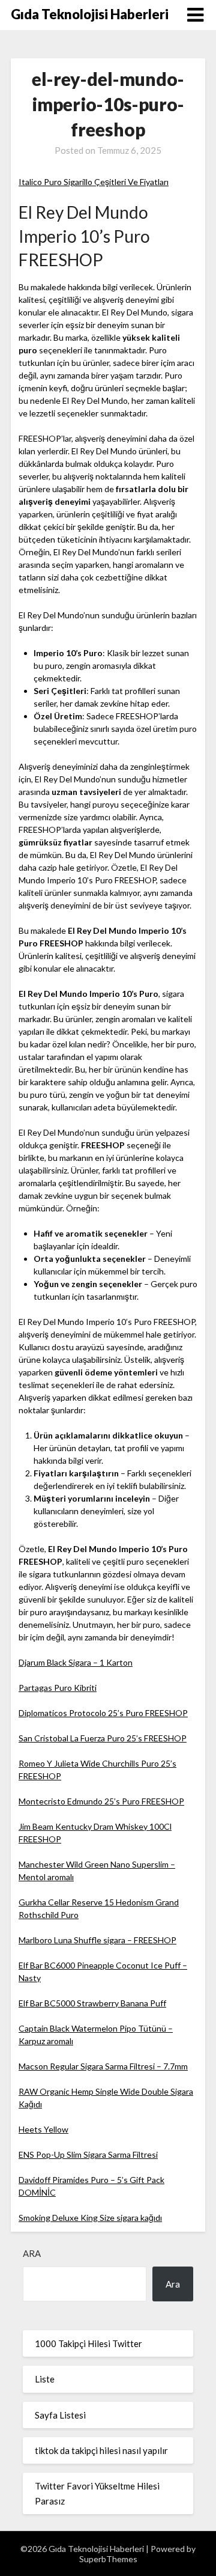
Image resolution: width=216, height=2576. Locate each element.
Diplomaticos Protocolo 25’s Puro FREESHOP (103, 1713)
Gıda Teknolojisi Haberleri (90, 14)
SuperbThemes (108, 2559)
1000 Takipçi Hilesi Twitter (88, 2343)
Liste (45, 2379)
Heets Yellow (43, 2129)
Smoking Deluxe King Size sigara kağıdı (90, 2218)
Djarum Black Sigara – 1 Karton (76, 1662)
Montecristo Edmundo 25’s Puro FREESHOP (101, 1801)
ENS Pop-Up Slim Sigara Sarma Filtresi (88, 2154)
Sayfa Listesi (60, 2415)
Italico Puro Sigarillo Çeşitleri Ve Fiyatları (94, 182)
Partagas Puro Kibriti (58, 1688)
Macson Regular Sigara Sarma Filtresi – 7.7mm (103, 2066)
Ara (32, 2253)
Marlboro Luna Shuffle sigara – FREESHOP (97, 1940)
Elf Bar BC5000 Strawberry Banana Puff (92, 2003)
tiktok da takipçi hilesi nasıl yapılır (101, 2450)
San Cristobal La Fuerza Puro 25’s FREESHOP (103, 1738)
